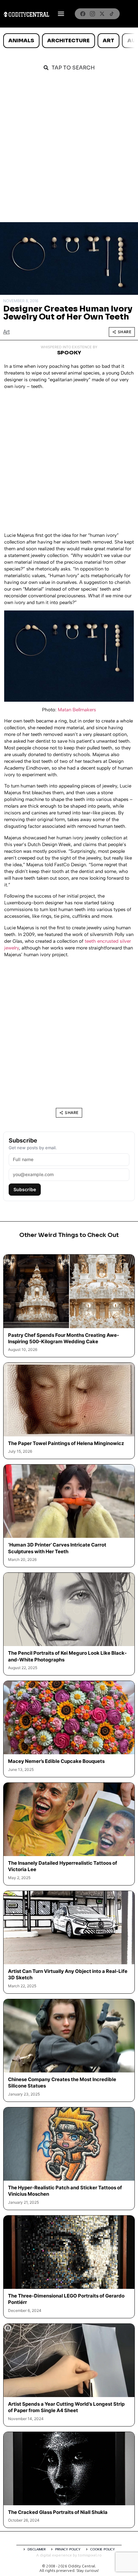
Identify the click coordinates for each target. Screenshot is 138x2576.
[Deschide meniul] (61, 14)
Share (125, 332)
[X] (102, 14)
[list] (69, 41)
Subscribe (25, 1189)
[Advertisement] (69, 150)
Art (108, 40)
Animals (21, 40)
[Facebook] (83, 14)
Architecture (68, 40)
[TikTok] (112, 14)
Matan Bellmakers (77, 710)
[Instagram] (92, 14)
